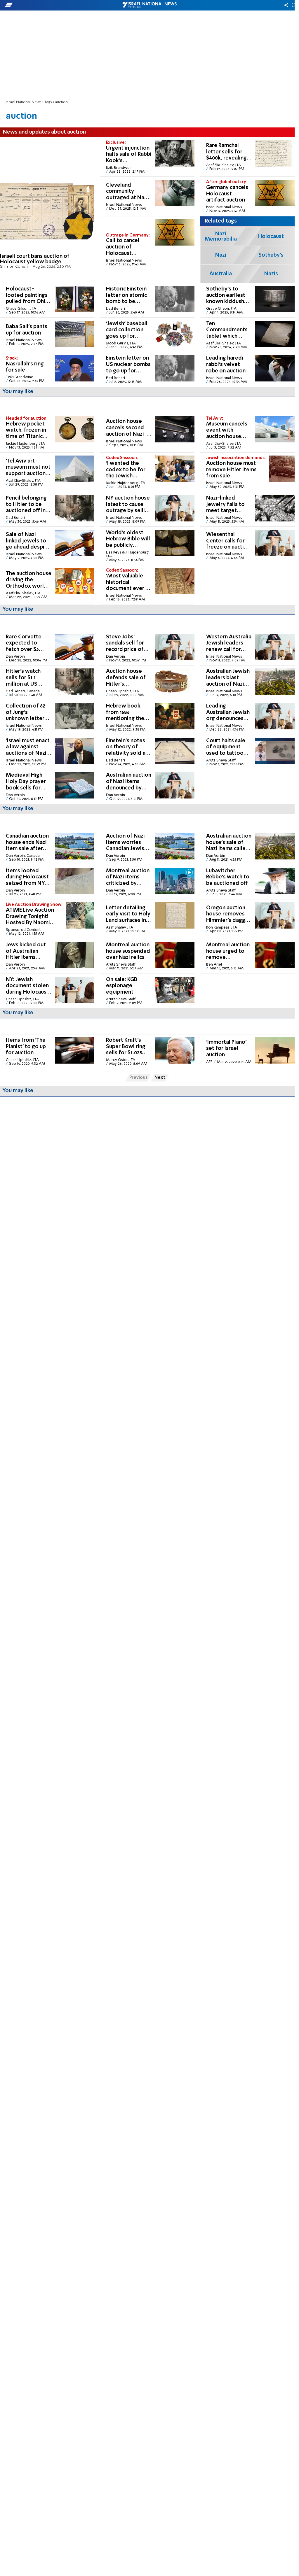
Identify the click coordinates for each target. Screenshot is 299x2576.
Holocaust (271, 237)
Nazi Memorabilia (221, 237)
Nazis (271, 274)
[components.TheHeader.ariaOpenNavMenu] (47, 5)
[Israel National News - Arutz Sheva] (149, 5)
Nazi (221, 255)
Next (160, 1078)
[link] (47, 210)
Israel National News (24, 102)
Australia (221, 274)
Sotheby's (271, 255)
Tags (48, 102)
